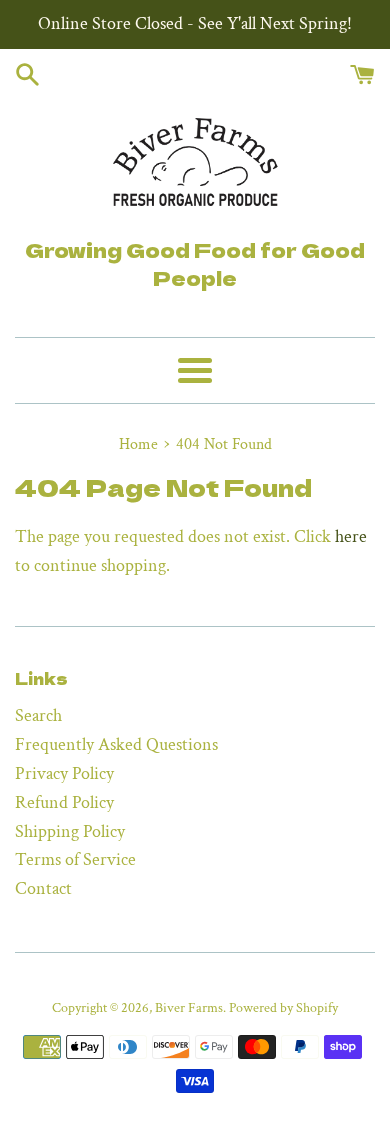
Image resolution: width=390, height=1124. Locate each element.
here (351, 536)
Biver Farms (189, 1007)
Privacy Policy (64, 773)
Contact (43, 888)
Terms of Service (75, 859)
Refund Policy (64, 802)
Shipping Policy (70, 831)
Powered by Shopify (283, 1007)
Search (38, 715)
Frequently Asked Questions (116, 744)
